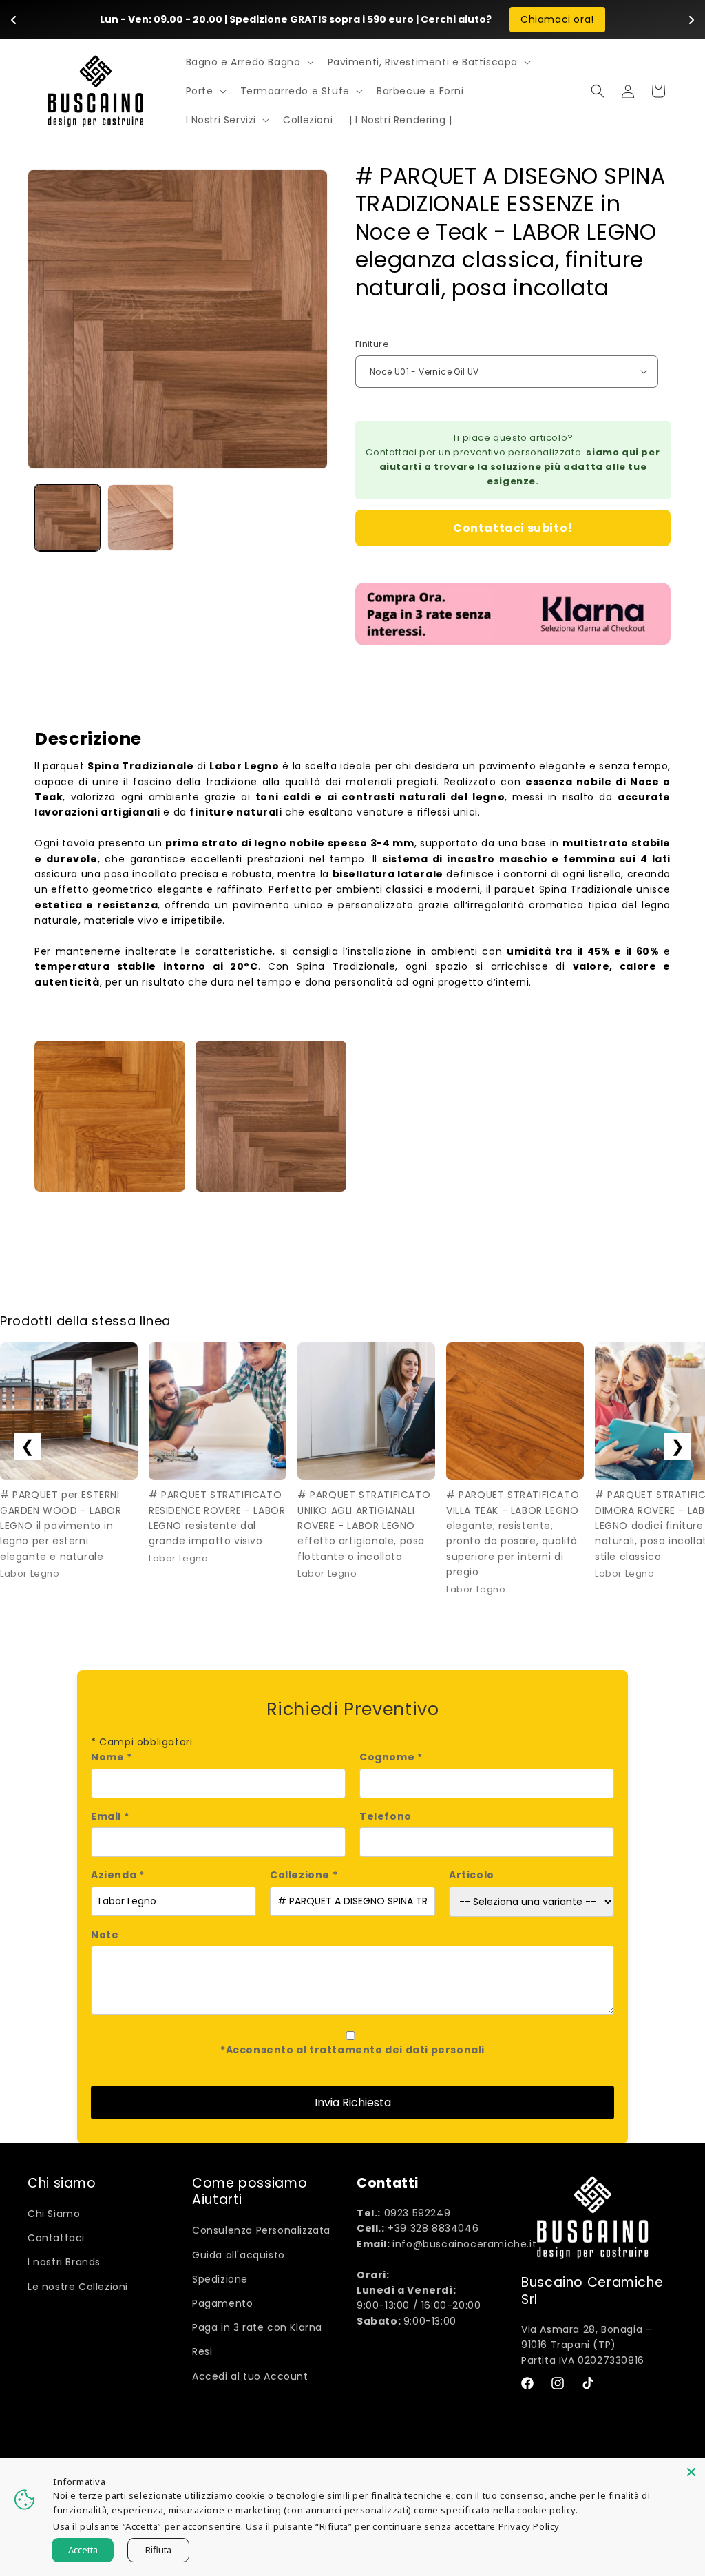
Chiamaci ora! (557, 19)
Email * (110, 1816)
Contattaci (56, 2238)
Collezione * (304, 1875)
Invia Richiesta (353, 2102)
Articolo (472, 1875)
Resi (202, 2351)
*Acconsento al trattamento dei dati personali (352, 2050)
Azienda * (117, 1875)
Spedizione (220, 2279)
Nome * (112, 1757)
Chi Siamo (54, 2214)
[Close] (691, 2472)
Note (105, 1935)
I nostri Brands (64, 2262)
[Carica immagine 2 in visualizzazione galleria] (140, 517)
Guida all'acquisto (239, 2255)
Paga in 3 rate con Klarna (257, 2327)
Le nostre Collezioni (78, 2287)
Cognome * (391, 1757)
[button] (249, 62)
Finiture (372, 344)
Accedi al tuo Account (250, 2376)
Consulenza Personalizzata (261, 2230)
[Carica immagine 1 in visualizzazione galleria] (67, 517)
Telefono (386, 1816)
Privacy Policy (529, 2526)
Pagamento (222, 2303)
